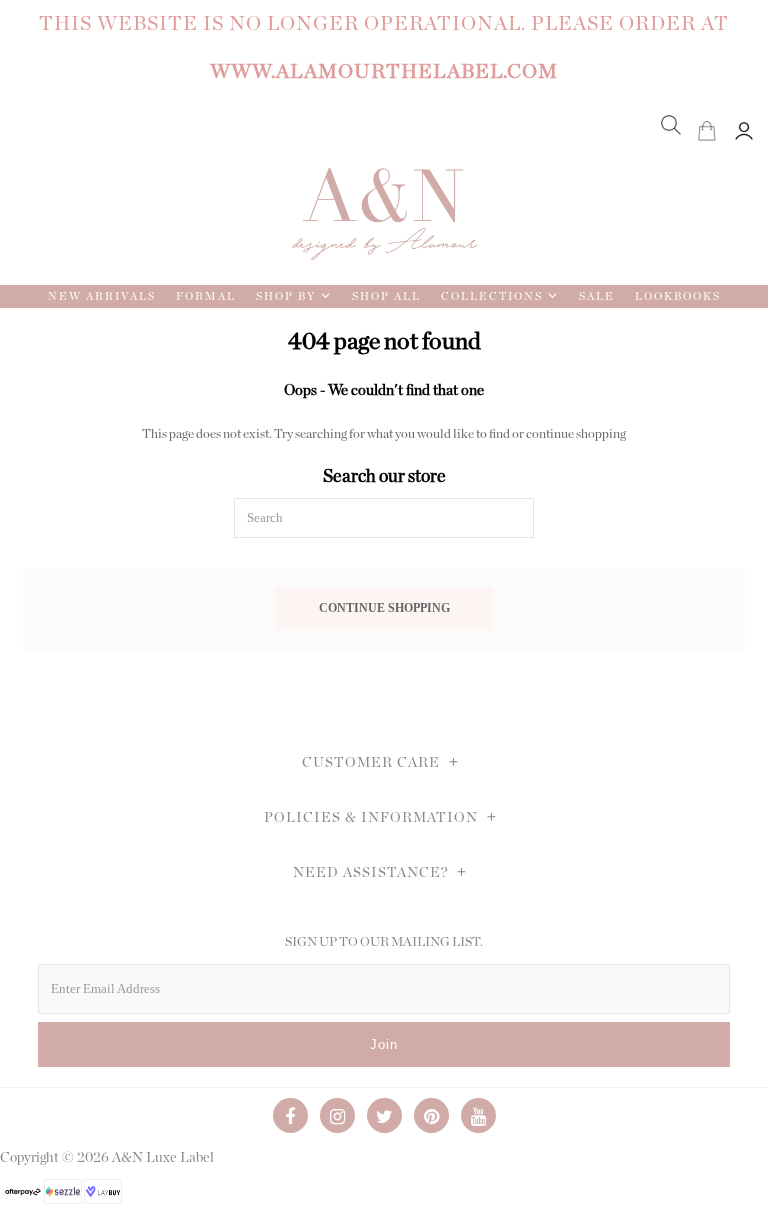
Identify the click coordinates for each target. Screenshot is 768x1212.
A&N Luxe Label (163, 1158)
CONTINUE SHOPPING (384, 609)
